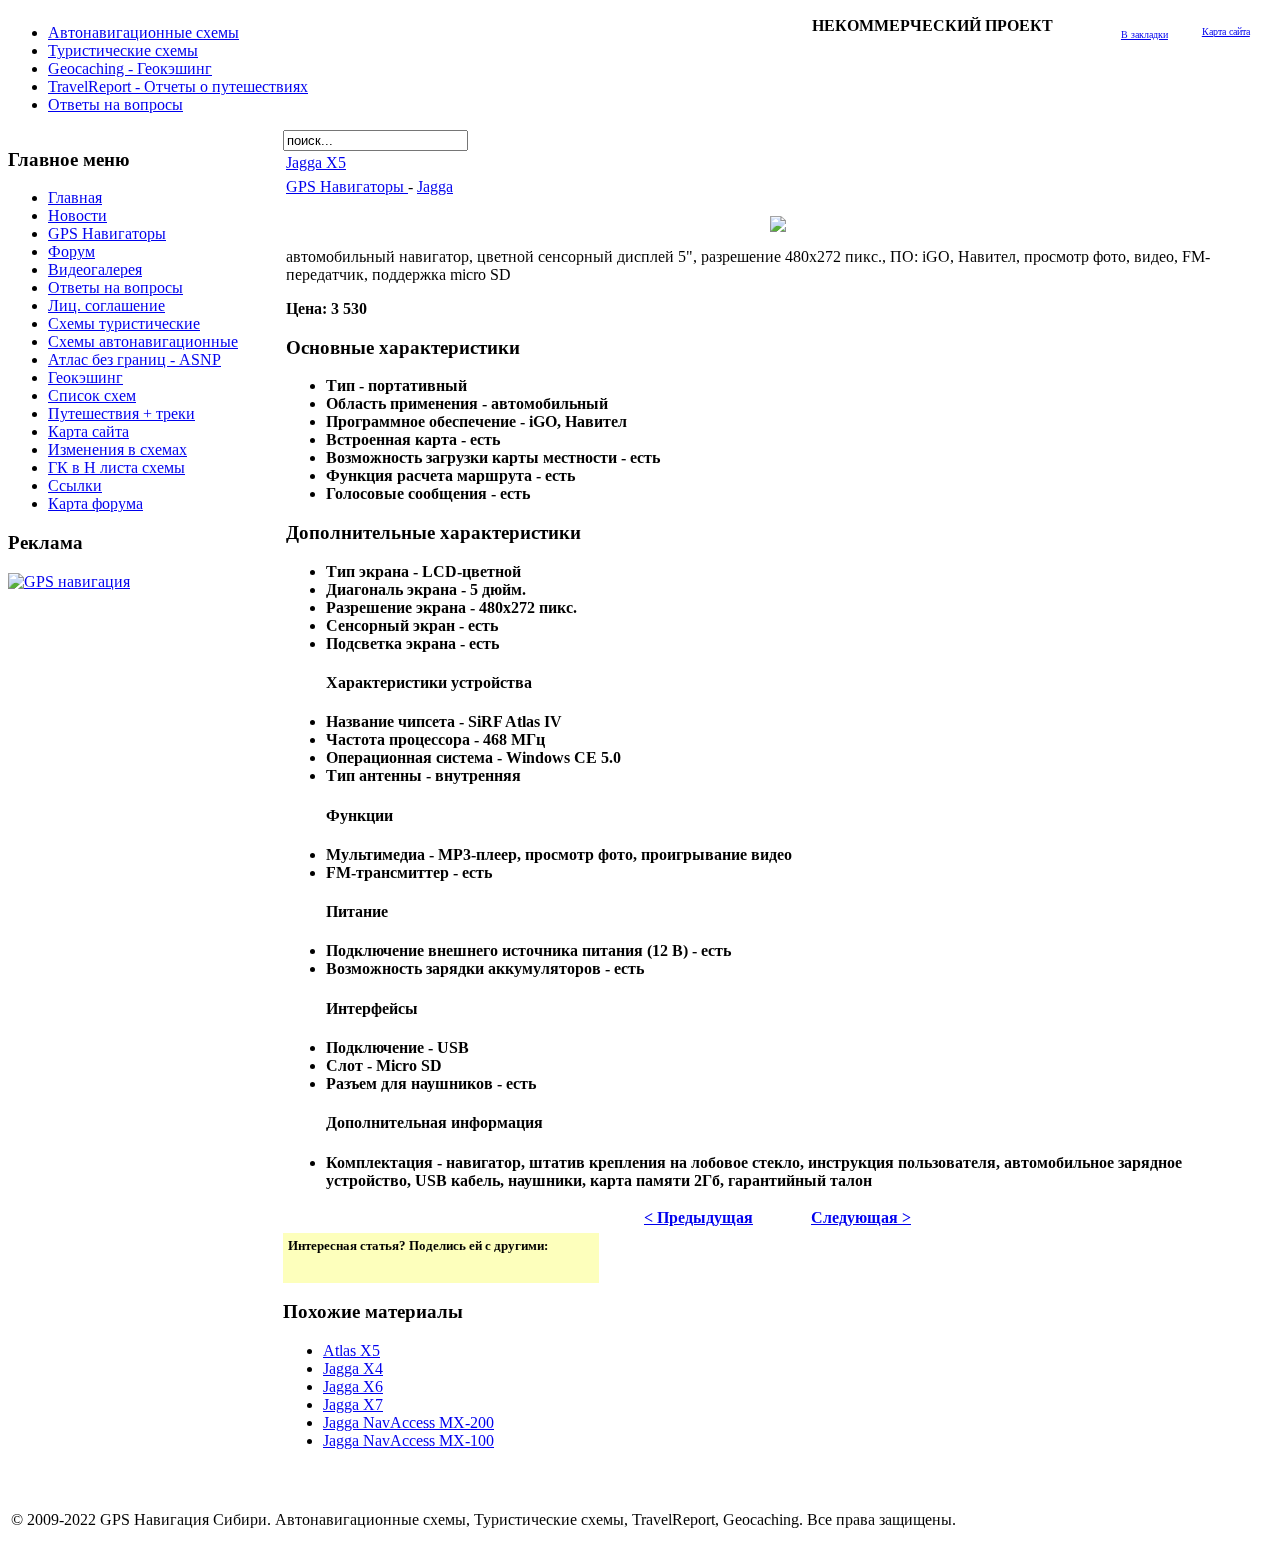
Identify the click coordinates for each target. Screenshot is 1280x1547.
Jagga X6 (353, 1386)
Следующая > (861, 1217)
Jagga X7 (353, 1404)
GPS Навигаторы (347, 186)
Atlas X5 (351, 1350)
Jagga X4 (353, 1368)
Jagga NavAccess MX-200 (408, 1422)
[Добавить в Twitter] (305, 1266)
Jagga (435, 186)
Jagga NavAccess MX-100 (408, 1440)
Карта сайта (1226, 31)
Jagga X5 (316, 162)
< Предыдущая (698, 1217)
